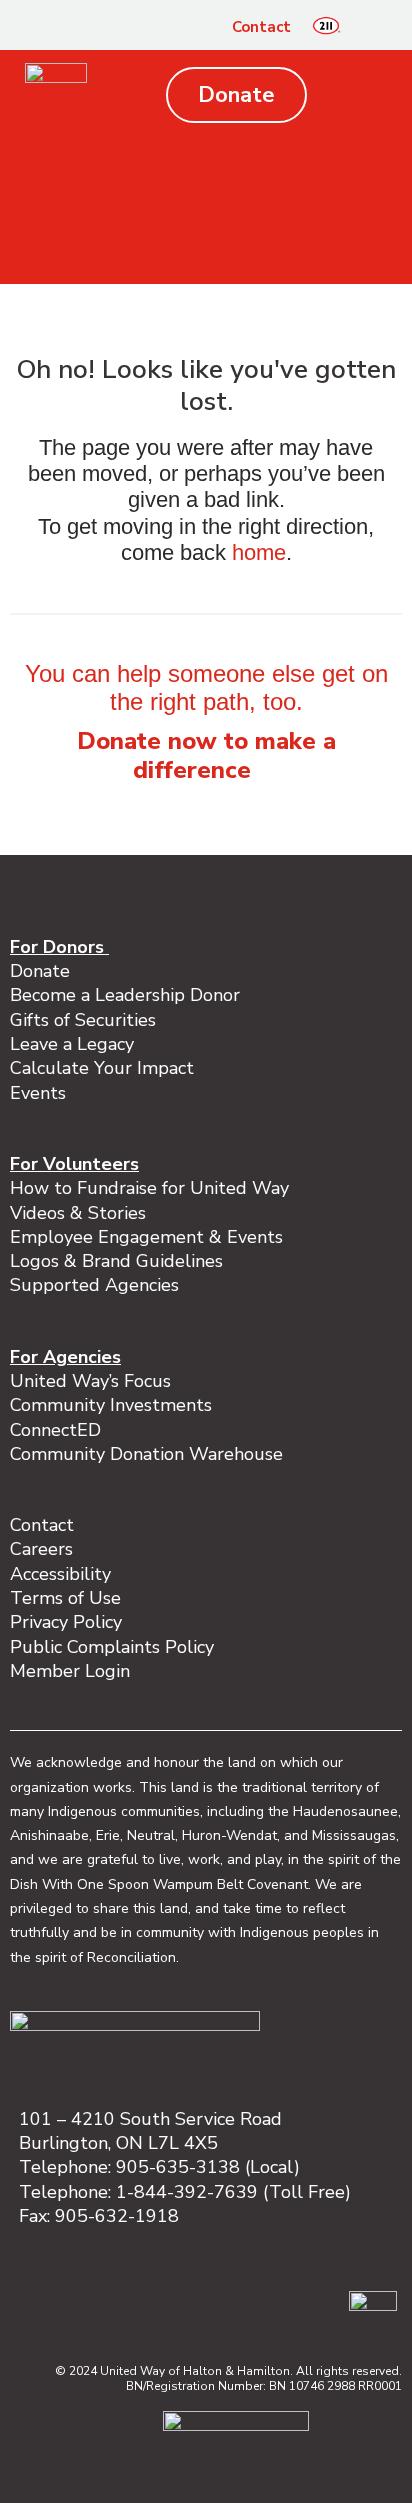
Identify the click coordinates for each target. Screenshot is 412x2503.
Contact (261, 27)
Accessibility (60, 1574)
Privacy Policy (66, 1622)
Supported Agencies (97, 1285)
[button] (371, 27)
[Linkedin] (238, 2305)
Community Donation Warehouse (146, 1454)
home (259, 552)
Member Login (70, 1671)
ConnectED (55, 1430)
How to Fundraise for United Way (149, 1188)
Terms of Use (65, 1598)
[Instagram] (196, 2305)
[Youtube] (322, 2305)
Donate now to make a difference (206, 755)
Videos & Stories (78, 1213)
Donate (40, 971)
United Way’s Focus (90, 1381)
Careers (41, 1549)
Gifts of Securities (83, 1020)
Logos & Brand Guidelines (116, 1261)
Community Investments (111, 1405)
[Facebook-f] (154, 2305)
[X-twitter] (280, 2305)
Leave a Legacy (72, 1044)
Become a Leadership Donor (125, 995)
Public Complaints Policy (112, 1647)
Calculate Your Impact (102, 1068)
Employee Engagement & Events (146, 1237)
